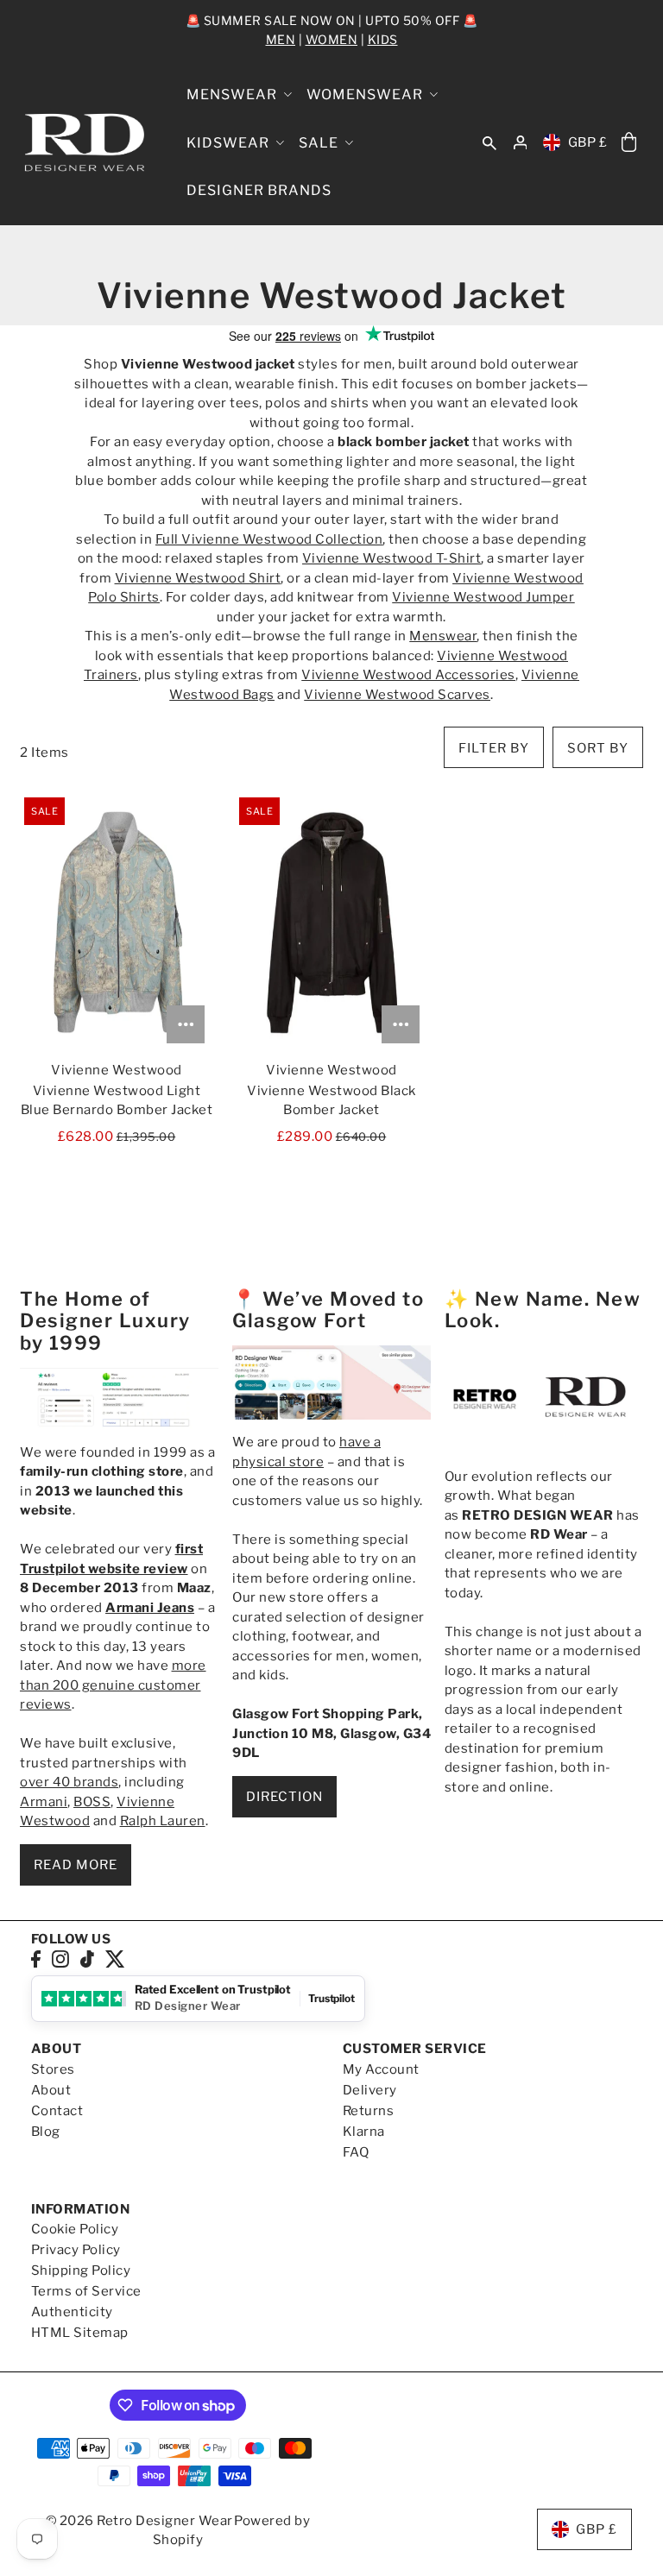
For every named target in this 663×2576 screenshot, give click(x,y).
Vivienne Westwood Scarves (397, 695)
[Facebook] (36, 1959)
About (51, 2090)
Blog (46, 2132)
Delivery (370, 2090)
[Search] (489, 142)
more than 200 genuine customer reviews (113, 1685)
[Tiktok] (87, 1959)
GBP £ (588, 142)
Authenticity (72, 2312)
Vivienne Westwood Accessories (408, 675)
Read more (76, 1865)
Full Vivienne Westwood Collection (269, 539)
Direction (284, 1797)
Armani (44, 1802)
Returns (369, 2111)
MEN (281, 39)
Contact (57, 2111)
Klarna (364, 2132)
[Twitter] (115, 1959)
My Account (381, 2069)
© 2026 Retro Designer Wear (139, 2521)
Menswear (443, 636)
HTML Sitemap (80, 2333)
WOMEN (332, 39)
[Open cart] (628, 143)
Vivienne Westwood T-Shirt (392, 558)
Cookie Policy (75, 2229)
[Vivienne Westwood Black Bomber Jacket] (331, 923)
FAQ (356, 2152)
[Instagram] (60, 1959)
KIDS (383, 39)
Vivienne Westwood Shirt (198, 578)
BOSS (92, 1802)
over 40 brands (69, 1782)
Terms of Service (86, 2291)
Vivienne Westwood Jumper (483, 597)
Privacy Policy (76, 2250)
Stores (53, 2069)
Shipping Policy (81, 2271)
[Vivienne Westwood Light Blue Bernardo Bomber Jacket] (117, 923)
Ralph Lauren (163, 1821)
